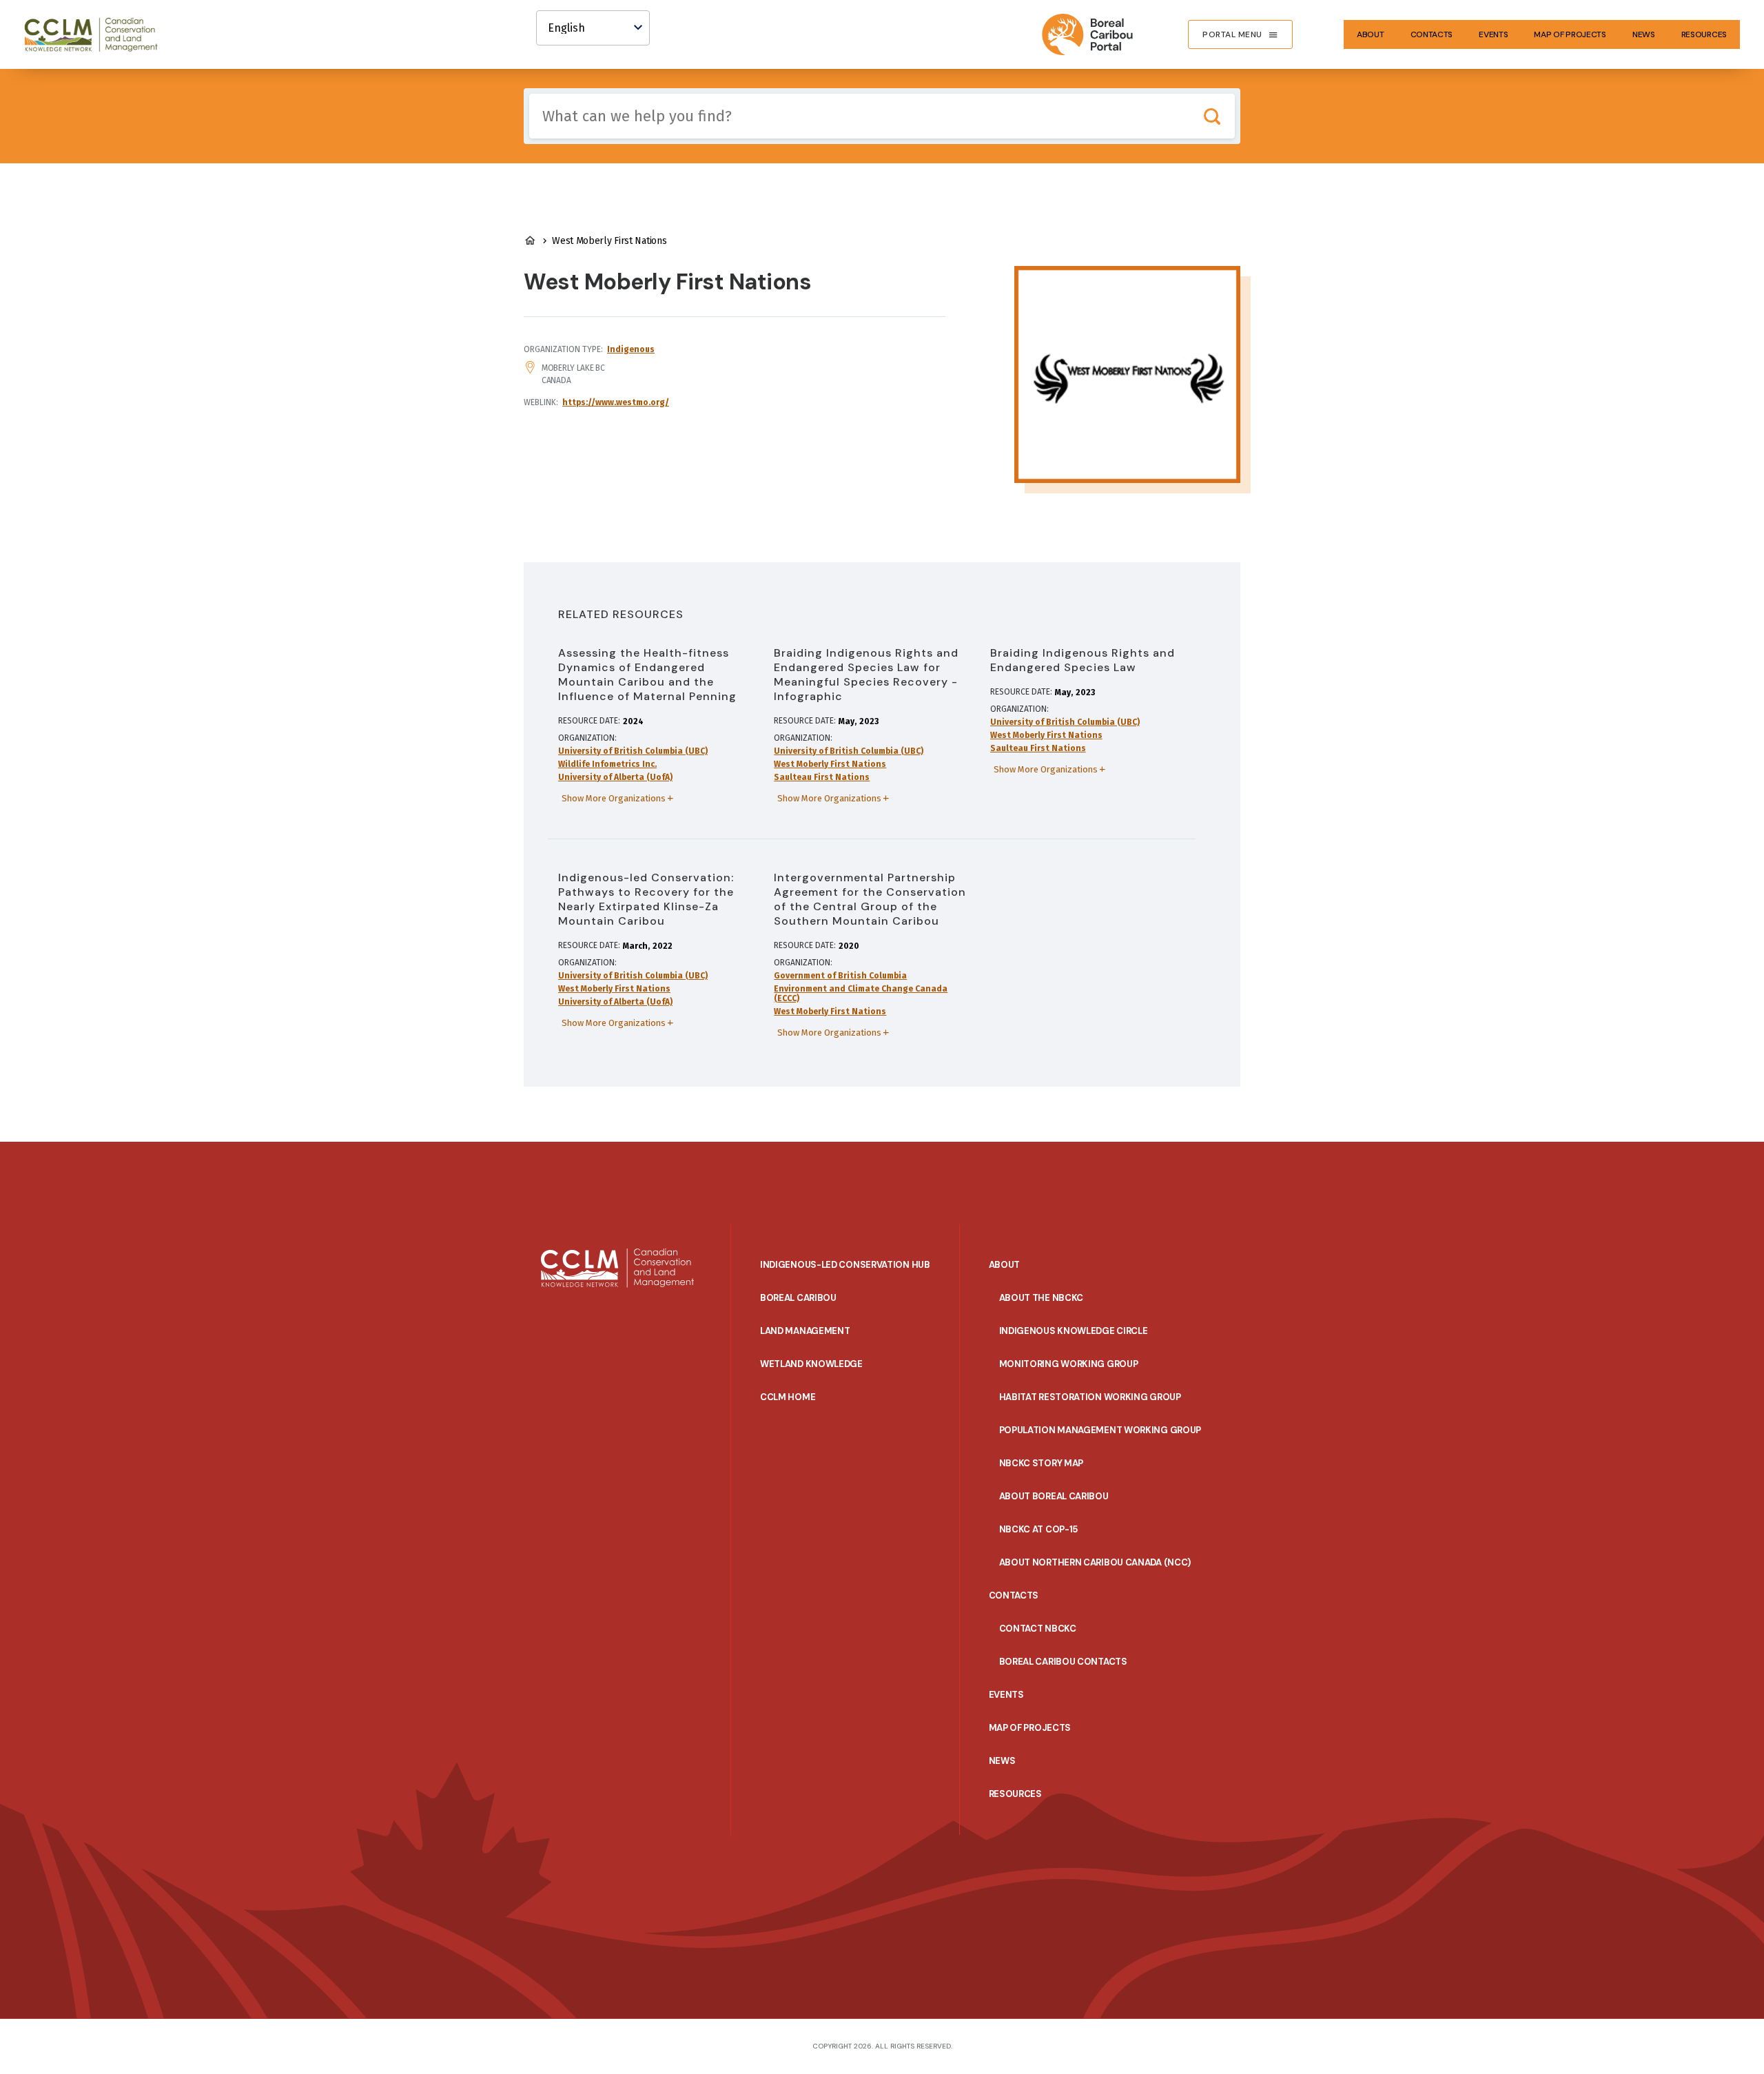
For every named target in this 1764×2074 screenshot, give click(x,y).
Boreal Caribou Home (530, 240)
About (1371, 34)
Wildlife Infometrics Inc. (607, 764)
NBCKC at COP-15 (1039, 1529)
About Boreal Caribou (1054, 1496)
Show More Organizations (614, 798)
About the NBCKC (1042, 1298)
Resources (1704, 34)
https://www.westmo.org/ (616, 402)
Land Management (805, 1331)
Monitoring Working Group (1069, 1364)
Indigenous (631, 349)
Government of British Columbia (840, 976)
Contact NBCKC (1038, 1629)
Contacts (1432, 34)
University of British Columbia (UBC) (633, 751)
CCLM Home (788, 1397)
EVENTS (1493, 34)
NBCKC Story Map (1042, 1463)
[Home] (97, 34)
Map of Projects (1570, 34)
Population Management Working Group (1100, 1430)
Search (1212, 116)
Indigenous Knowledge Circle (1074, 1331)
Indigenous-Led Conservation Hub (845, 1265)
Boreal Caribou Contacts (1063, 1662)
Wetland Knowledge (811, 1364)
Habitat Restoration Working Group (1090, 1397)
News (1644, 34)
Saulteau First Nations (822, 777)
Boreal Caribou (798, 1298)
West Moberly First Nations (830, 764)
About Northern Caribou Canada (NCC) (1095, 1562)
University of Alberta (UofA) (615, 777)
